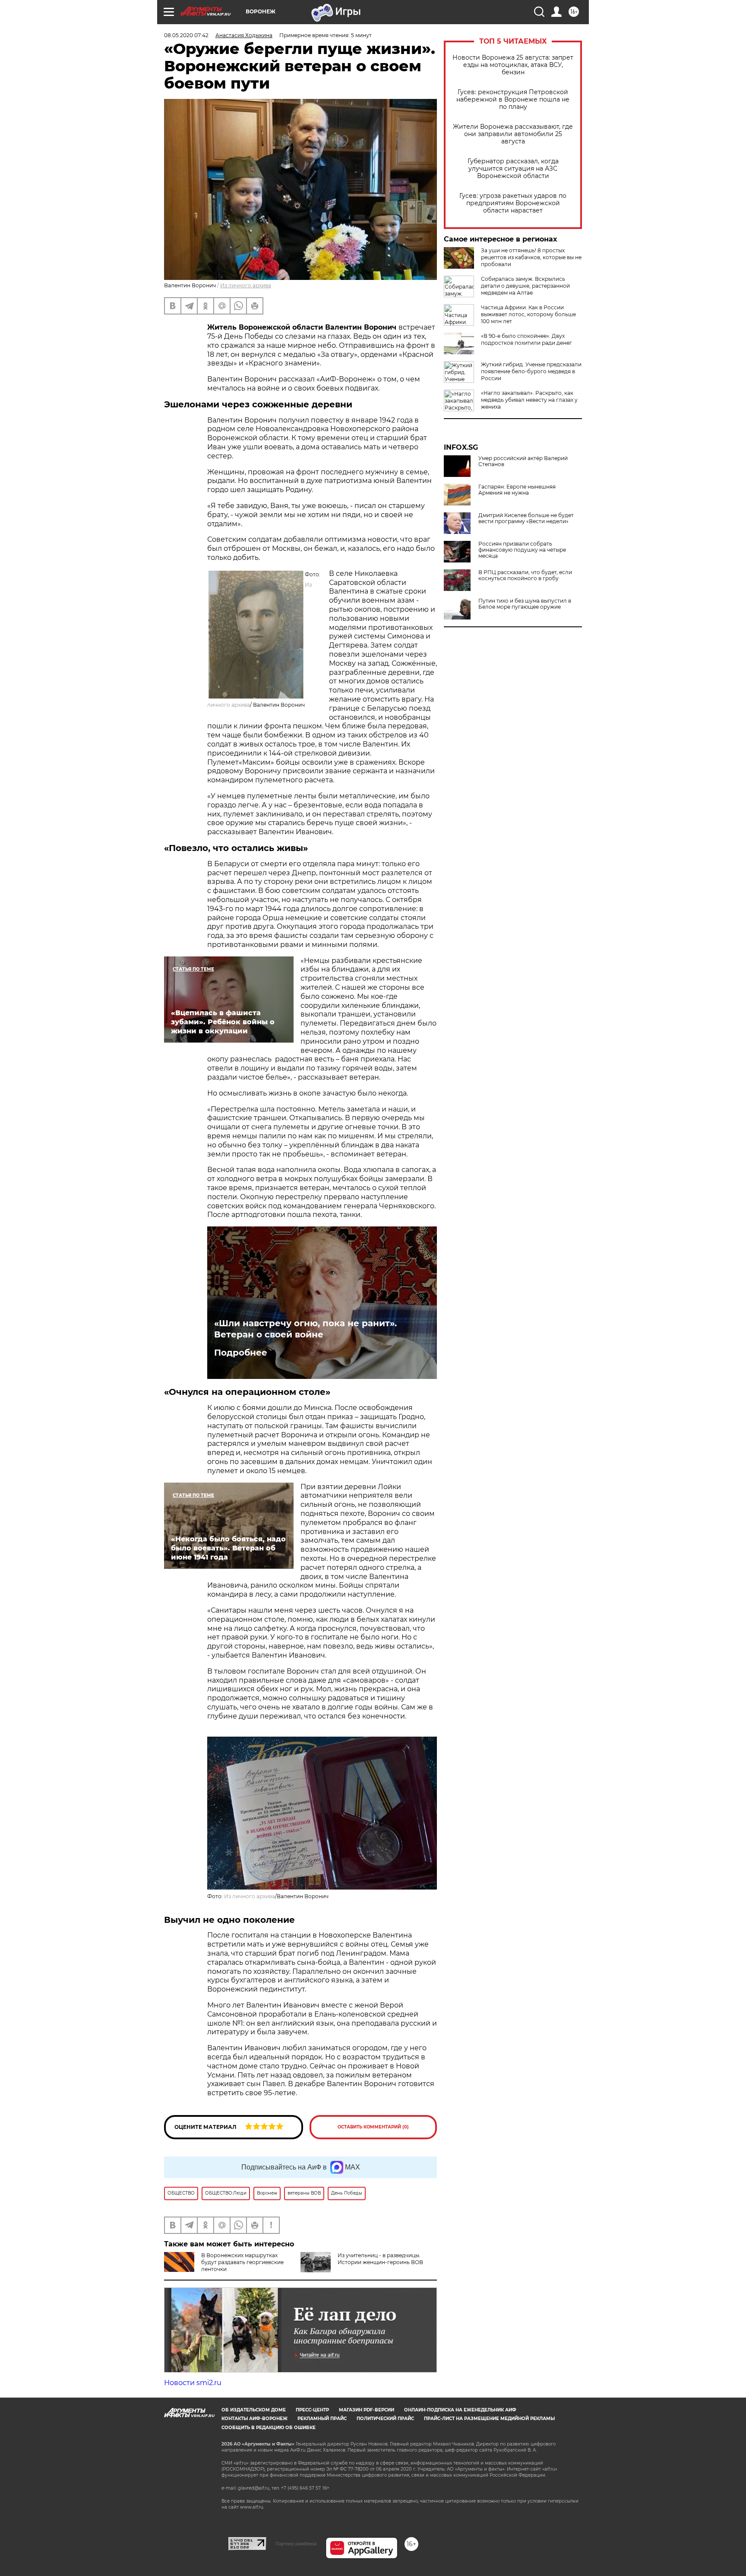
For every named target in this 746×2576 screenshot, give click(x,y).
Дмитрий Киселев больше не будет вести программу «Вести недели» (526, 518)
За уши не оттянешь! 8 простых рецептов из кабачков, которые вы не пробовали (531, 257)
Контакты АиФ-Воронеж (254, 2419)
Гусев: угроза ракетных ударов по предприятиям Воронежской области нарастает (513, 203)
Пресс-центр (312, 2410)
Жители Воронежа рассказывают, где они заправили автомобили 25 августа (513, 134)
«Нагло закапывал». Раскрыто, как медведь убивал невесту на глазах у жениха (529, 400)
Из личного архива (246, 285)
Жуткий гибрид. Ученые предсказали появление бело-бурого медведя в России (531, 371)
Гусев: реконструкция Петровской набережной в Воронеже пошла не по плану (513, 100)
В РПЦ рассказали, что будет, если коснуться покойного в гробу (525, 575)
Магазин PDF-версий (367, 2410)
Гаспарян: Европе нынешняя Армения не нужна (517, 490)
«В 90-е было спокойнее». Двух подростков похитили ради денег (526, 339)
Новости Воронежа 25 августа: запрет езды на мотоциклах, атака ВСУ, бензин (513, 65)
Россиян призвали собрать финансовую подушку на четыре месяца (522, 550)
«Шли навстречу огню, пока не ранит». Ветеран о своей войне (305, 1329)
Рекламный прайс (322, 2419)
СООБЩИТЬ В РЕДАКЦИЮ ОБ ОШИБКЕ (269, 2428)
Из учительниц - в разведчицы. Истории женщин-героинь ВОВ (380, 2259)
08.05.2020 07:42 (186, 35)
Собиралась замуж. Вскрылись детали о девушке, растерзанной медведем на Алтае (525, 286)
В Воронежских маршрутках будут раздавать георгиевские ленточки (242, 2262)
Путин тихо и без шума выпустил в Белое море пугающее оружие (525, 604)
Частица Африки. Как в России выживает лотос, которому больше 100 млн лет (528, 314)
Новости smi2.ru (193, 2383)
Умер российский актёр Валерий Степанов (523, 461)
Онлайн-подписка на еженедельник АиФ (460, 2410)
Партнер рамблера (296, 2544)
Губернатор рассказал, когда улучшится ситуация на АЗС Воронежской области (513, 169)
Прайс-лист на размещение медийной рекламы (489, 2419)
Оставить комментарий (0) (373, 2127)
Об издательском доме (254, 2410)
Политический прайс (385, 2419)
